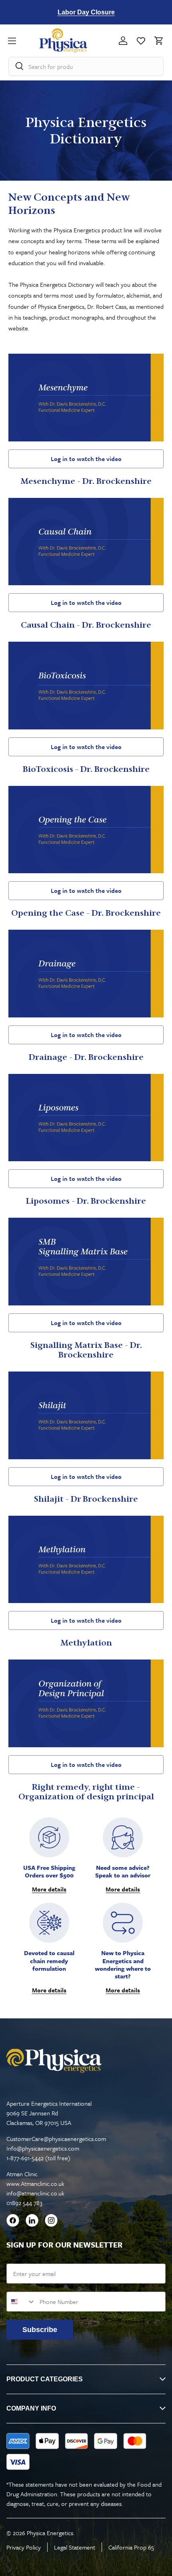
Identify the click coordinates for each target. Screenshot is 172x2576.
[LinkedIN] (32, 2222)
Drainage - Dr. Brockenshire (86, 1057)
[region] (86, 12)
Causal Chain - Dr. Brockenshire (86, 625)
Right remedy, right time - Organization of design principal (86, 1792)
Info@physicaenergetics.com (43, 2148)
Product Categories (45, 2379)
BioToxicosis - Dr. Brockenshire (86, 769)
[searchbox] (86, 66)
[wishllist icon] (141, 41)
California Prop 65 (131, 2547)
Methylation (86, 1643)
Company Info (31, 2408)
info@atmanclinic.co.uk (35, 2193)
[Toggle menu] (24, 41)
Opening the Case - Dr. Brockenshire (86, 913)
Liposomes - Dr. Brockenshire (86, 1201)
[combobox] (21, 2302)
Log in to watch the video (86, 459)
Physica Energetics (50, 2533)
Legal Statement (75, 2547)
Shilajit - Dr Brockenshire (86, 1499)
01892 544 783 (24, 2203)
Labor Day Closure (86, 12)
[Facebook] (13, 2222)
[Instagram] (51, 2222)
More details (49, 1889)
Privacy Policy (24, 2547)
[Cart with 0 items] (157, 41)
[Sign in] (123, 41)
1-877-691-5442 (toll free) (38, 2158)
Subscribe (40, 2330)
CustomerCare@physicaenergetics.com (56, 2139)
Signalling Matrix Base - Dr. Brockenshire (86, 1350)
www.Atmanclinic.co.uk (35, 2183)
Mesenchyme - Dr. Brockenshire (86, 481)
